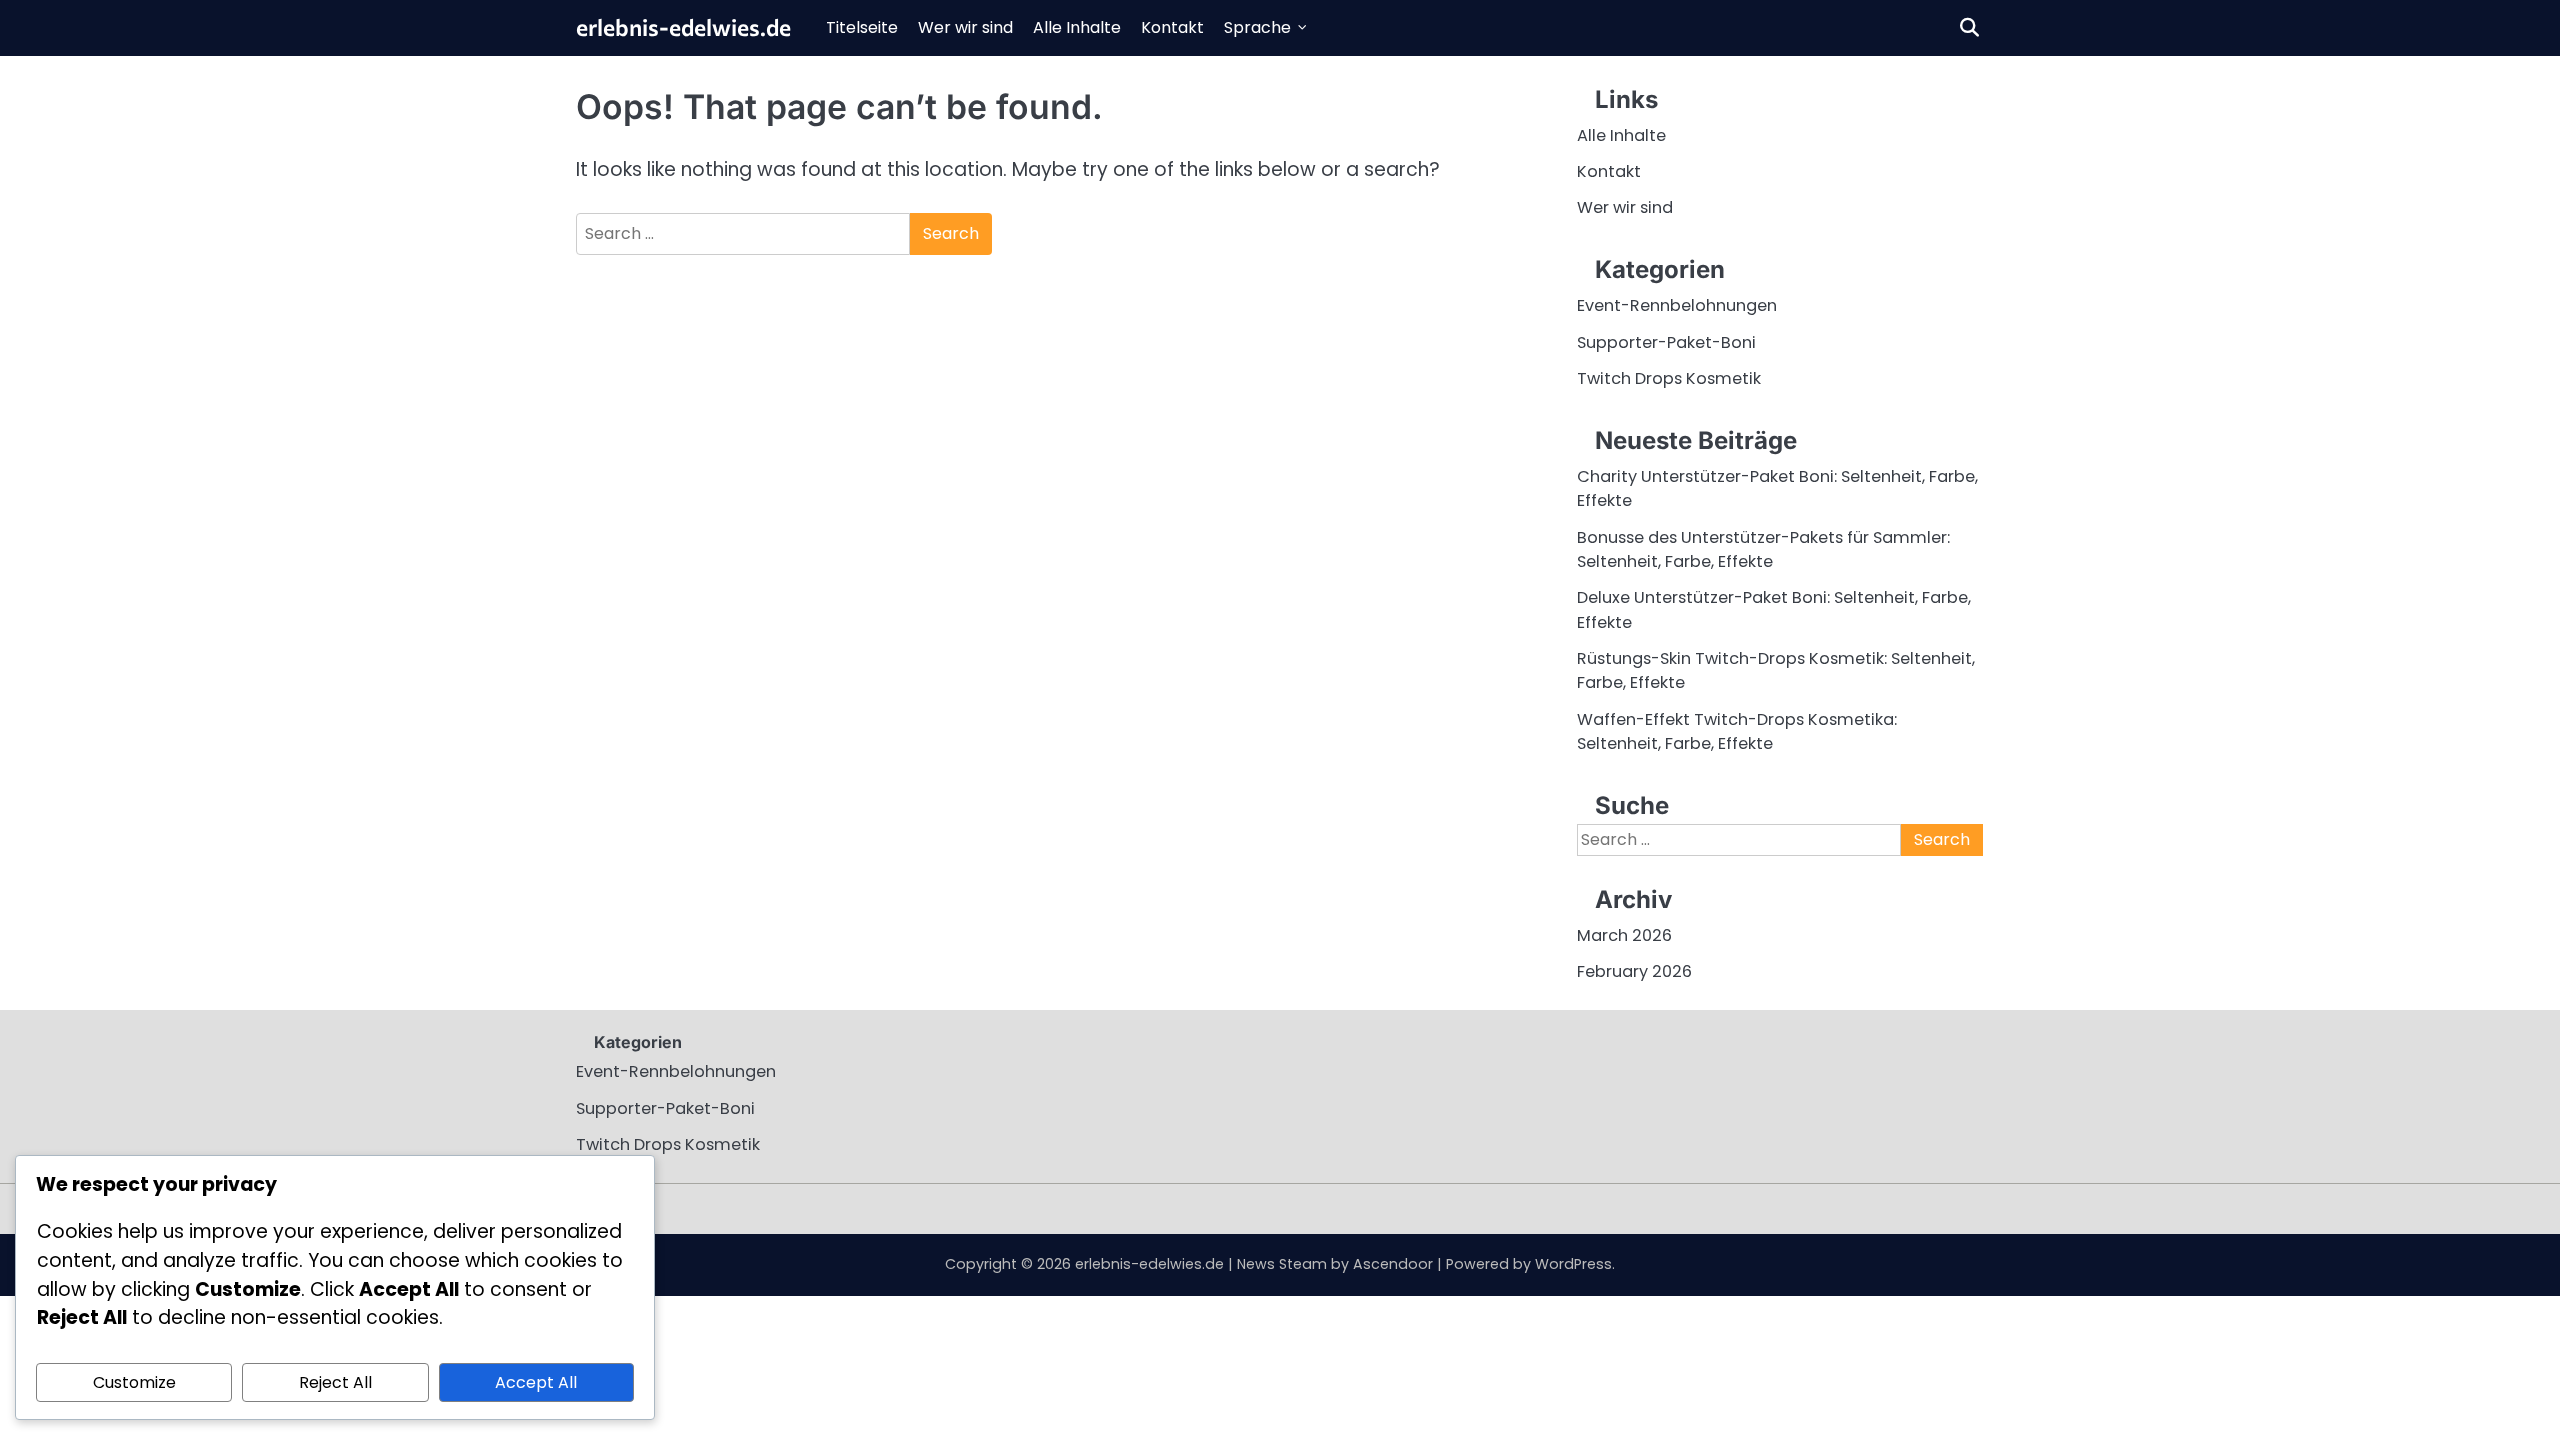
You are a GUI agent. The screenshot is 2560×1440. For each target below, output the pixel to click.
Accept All (536, 1382)
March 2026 (1624, 935)
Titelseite (862, 27)
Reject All (335, 1382)
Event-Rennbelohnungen (1677, 305)
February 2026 (1634, 971)
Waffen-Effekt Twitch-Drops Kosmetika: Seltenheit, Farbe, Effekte (1737, 731)
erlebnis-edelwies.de (683, 27)
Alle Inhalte (1077, 27)
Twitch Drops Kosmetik (1669, 378)
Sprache (1257, 27)
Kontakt (1172, 27)
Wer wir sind (965, 27)
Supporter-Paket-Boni (1666, 342)
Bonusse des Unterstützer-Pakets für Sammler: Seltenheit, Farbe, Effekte (1763, 549)
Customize (134, 1382)
